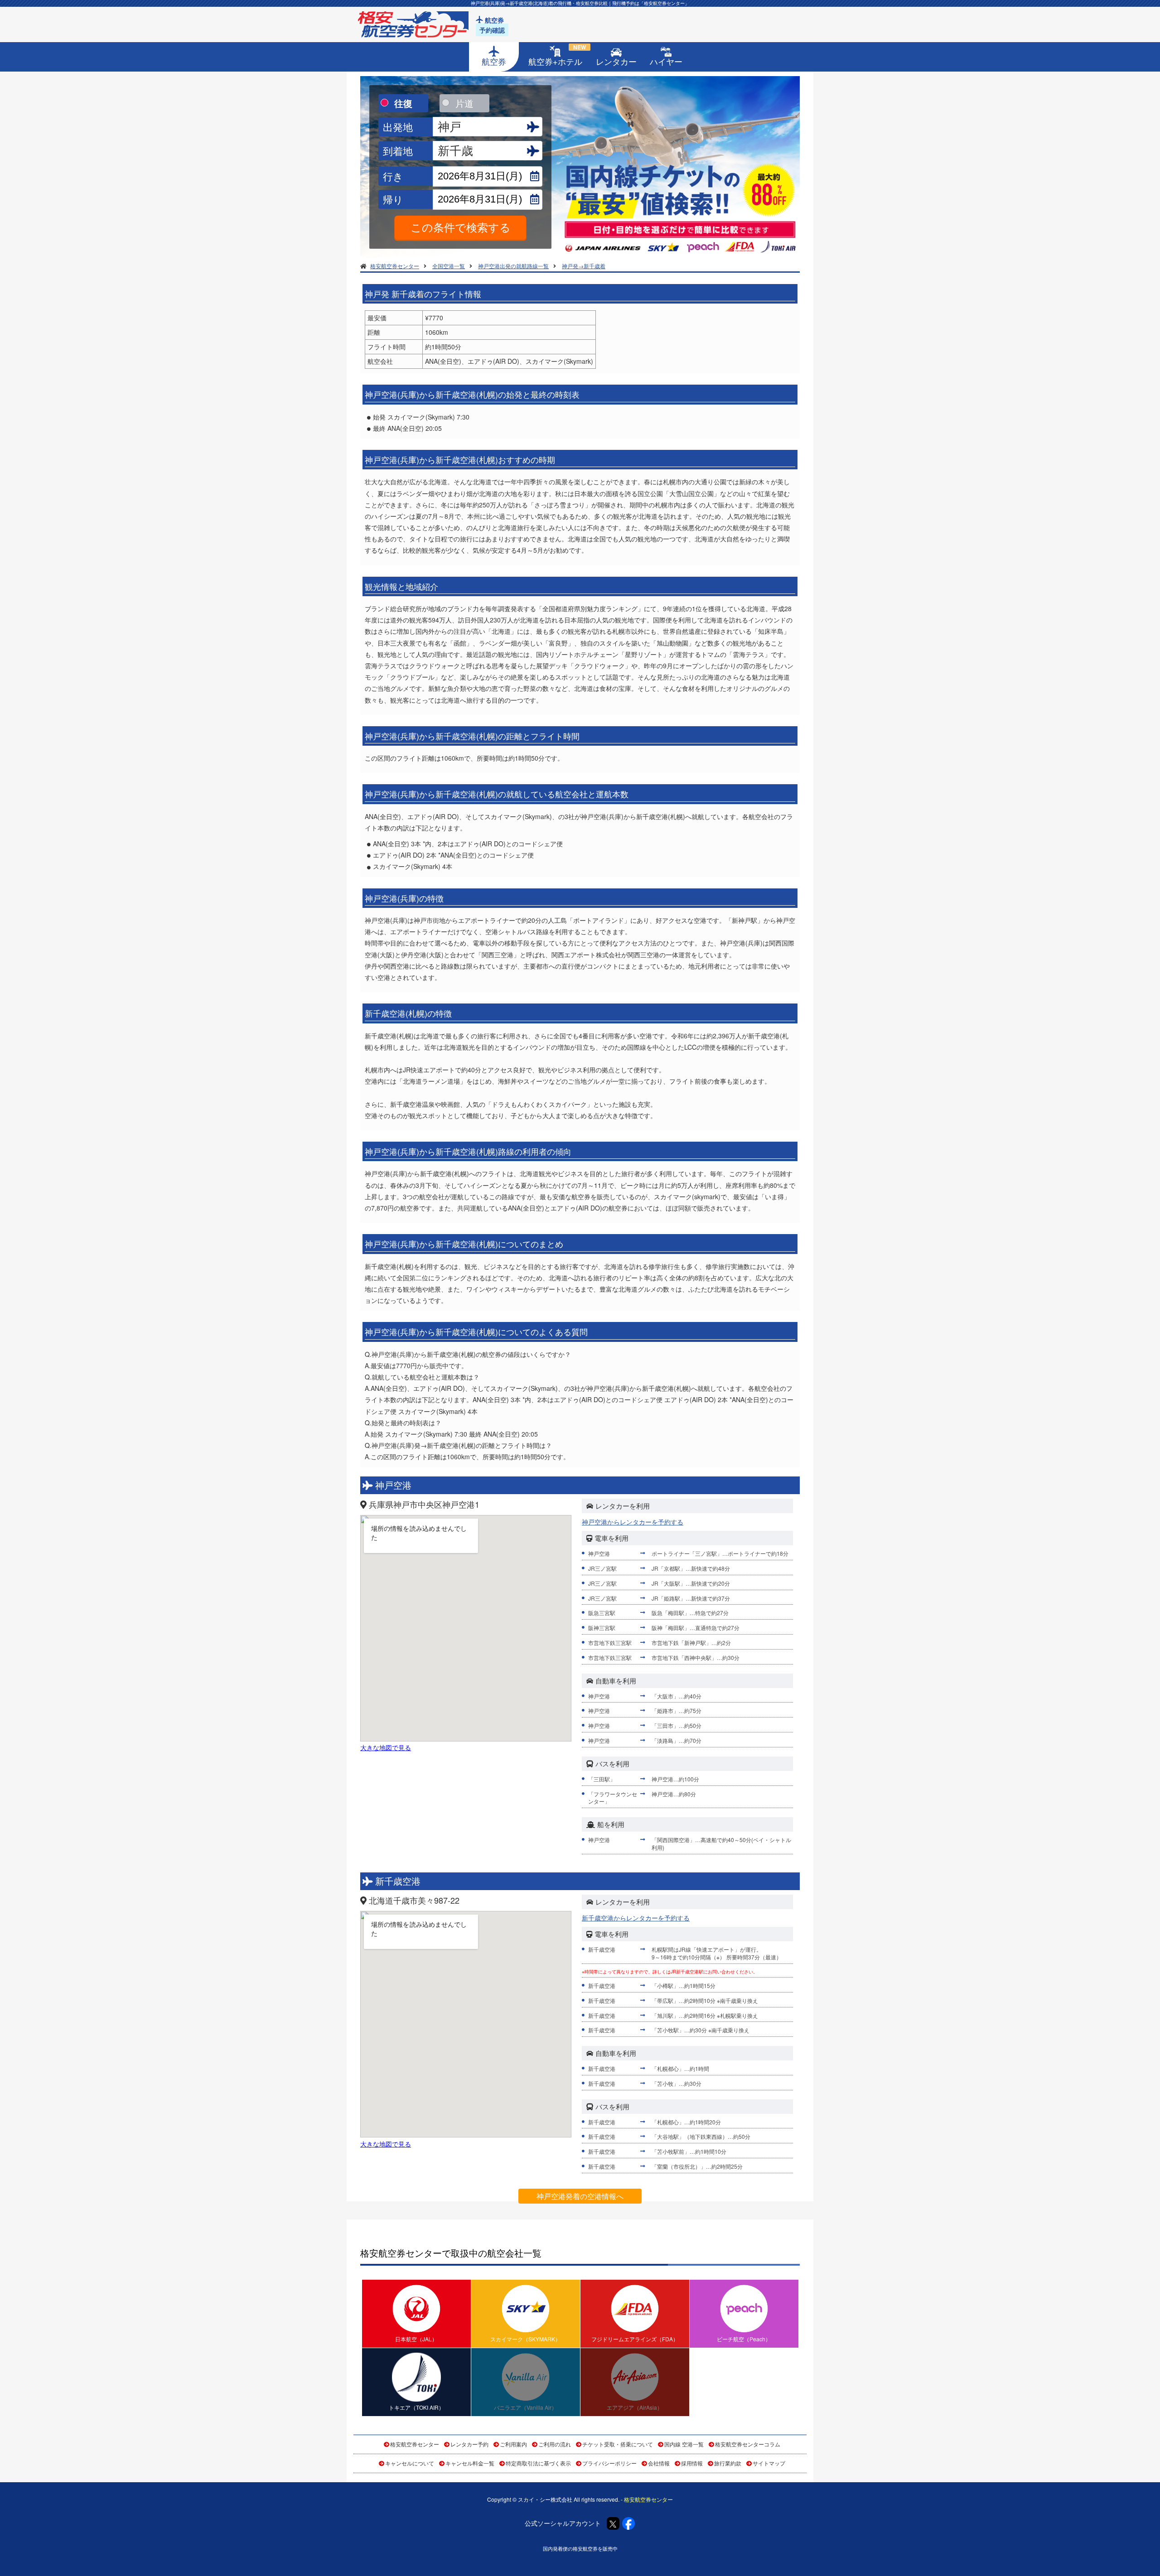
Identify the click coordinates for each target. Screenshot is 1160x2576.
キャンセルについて (410, 2463)
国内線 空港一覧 (684, 2444)
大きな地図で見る (386, 1747)
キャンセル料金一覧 (470, 2463)
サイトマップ (769, 2463)
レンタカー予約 (469, 2444)
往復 (403, 103)
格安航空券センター (415, 2444)
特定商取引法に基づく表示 (538, 2463)
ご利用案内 (513, 2444)
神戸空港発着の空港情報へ (580, 2196)
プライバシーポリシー (609, 2463)
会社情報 (659, 2463)
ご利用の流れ (555, 2444)
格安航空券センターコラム (748, 2444)
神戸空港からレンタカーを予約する (633, 1522)
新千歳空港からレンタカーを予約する (636, 1918)
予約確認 (492, 30)
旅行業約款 (728, 2463)
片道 (464, 103)
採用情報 (692, 2463)
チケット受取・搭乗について (618, 2444)
